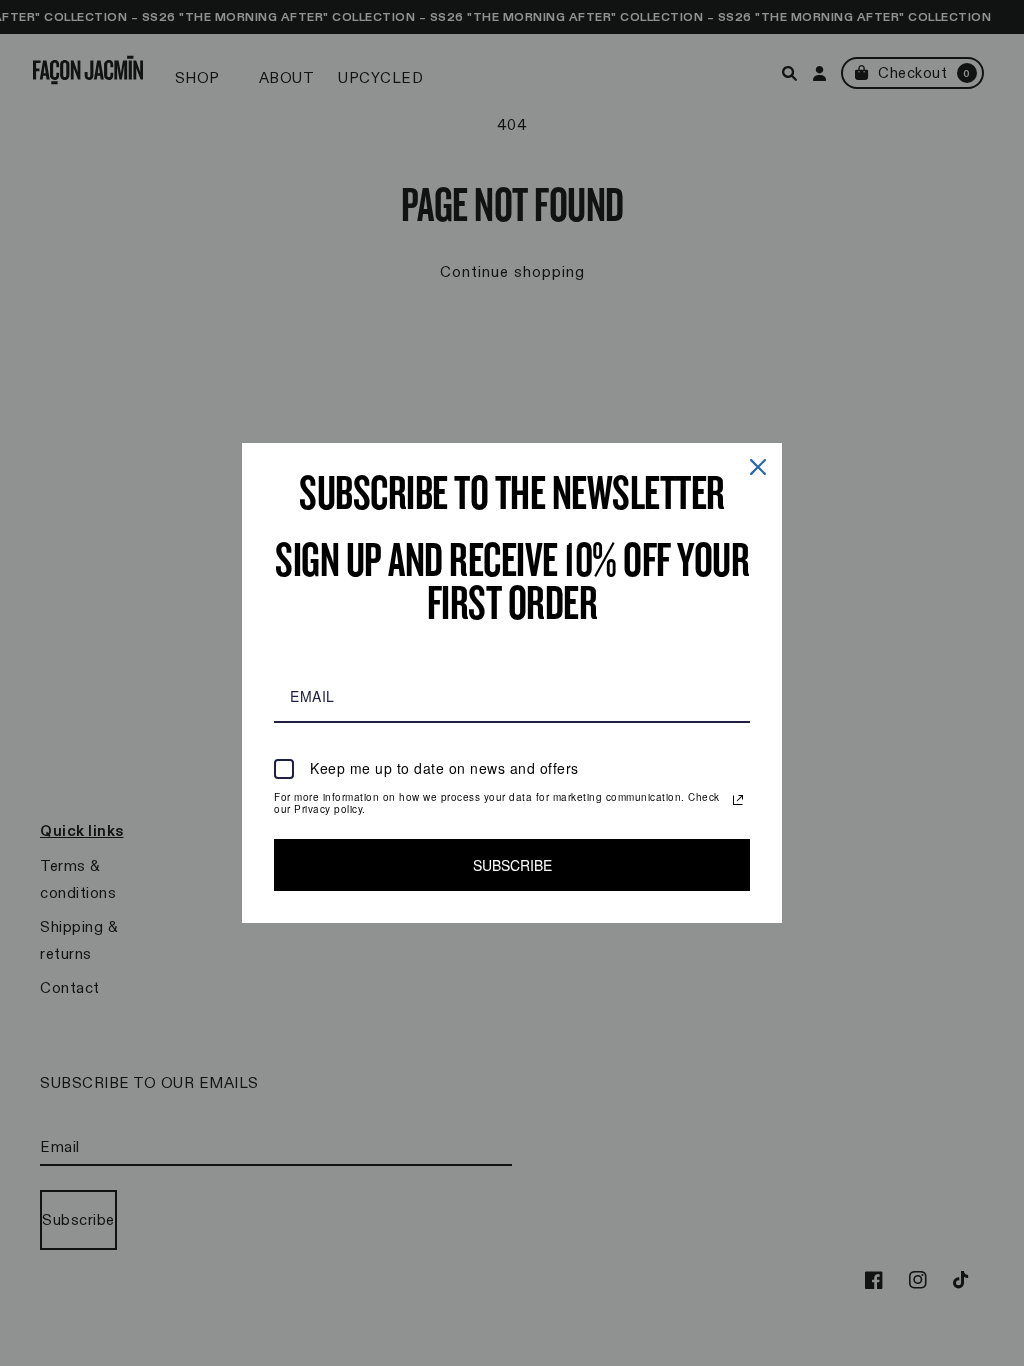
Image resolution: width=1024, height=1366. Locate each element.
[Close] (758, 467)
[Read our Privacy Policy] (738, 800)
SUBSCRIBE (512, 865)
